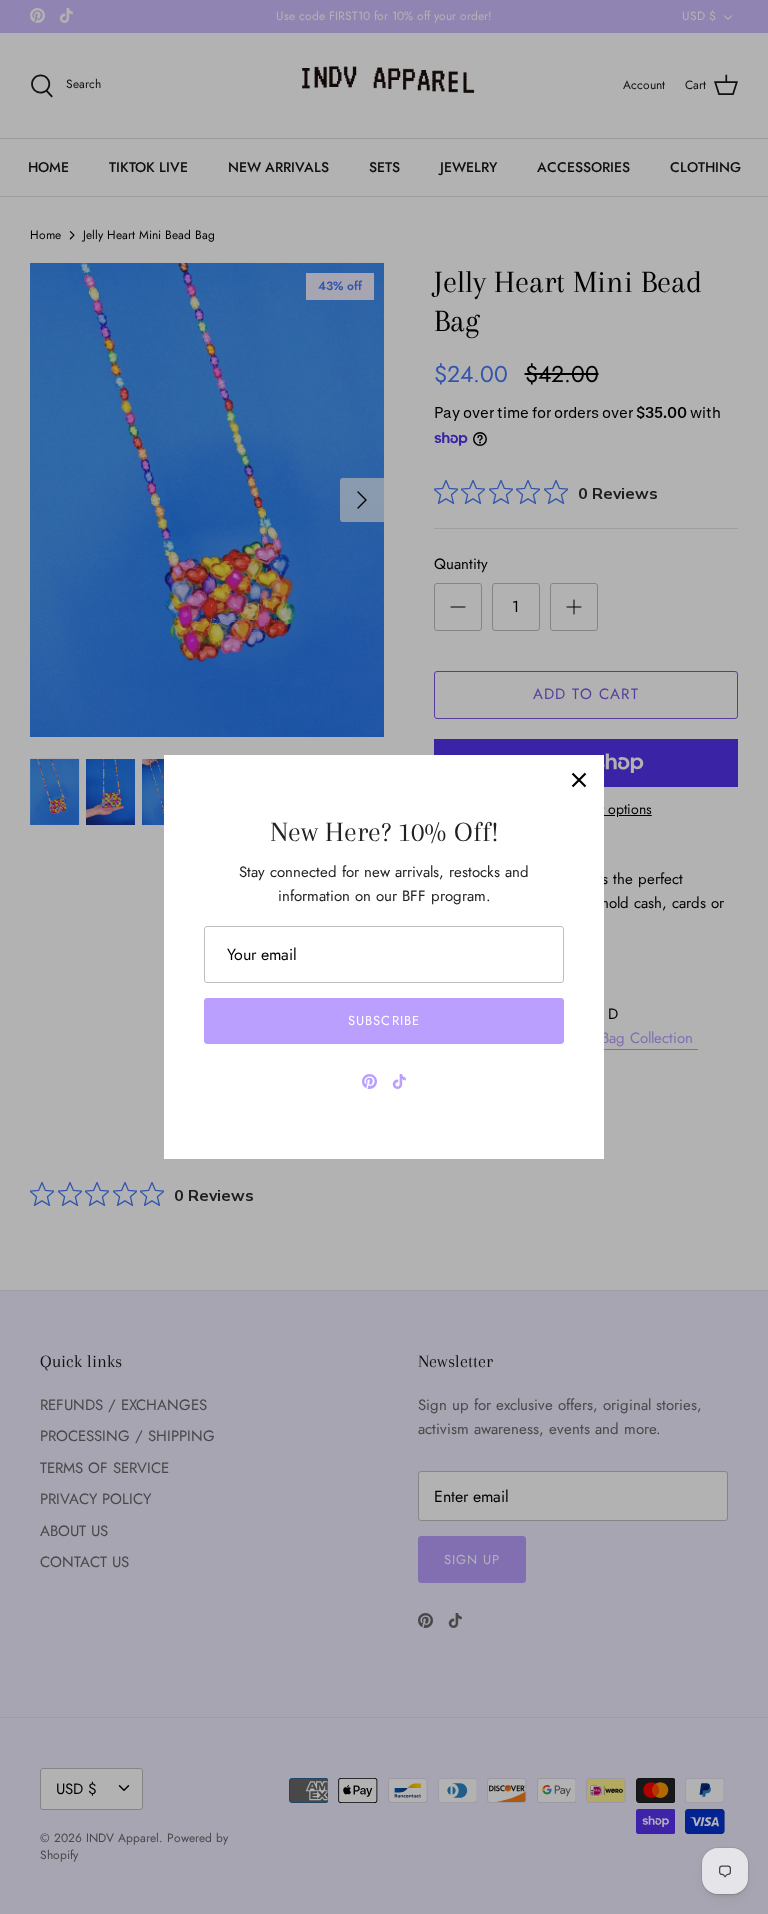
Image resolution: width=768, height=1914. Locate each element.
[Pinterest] (369, 1081)
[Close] (579, 780)
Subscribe (383, 1020)
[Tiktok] (399, 1081)
